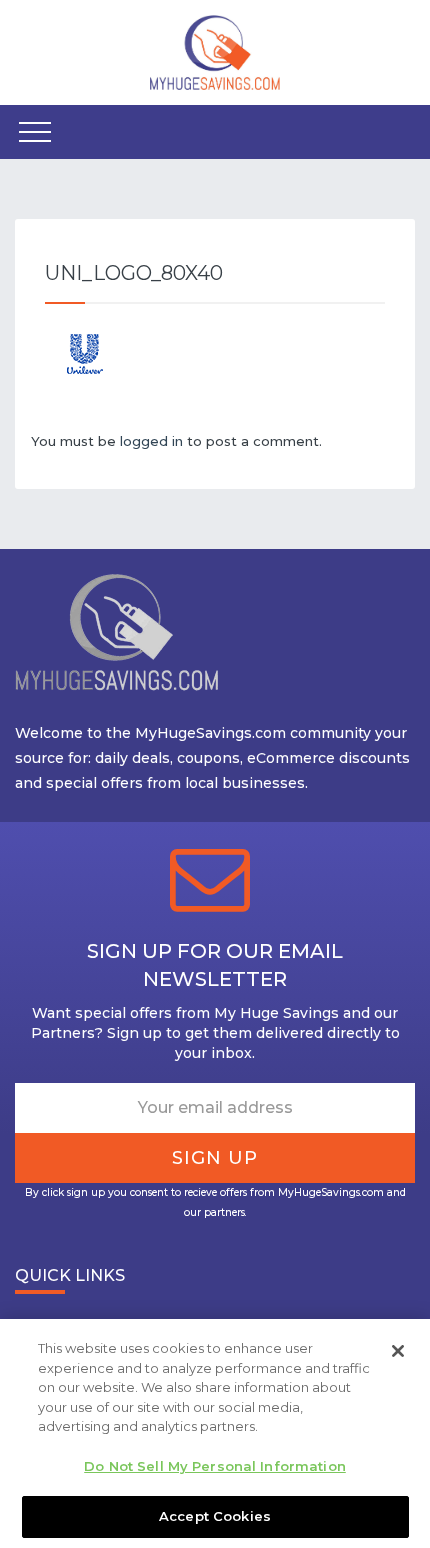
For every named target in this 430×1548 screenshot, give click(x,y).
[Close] (398, 1351)
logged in (151, 441)
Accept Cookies (215, 1516)
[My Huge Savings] (215, 51)
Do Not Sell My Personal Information (215, 1466)
